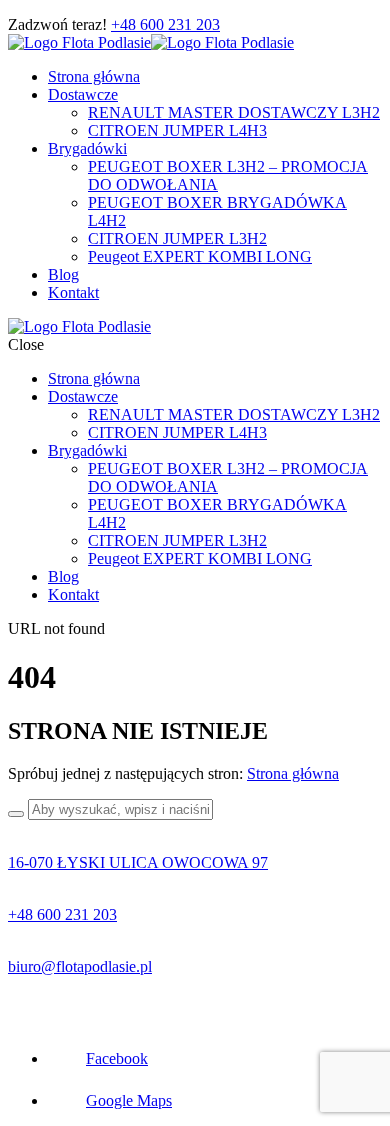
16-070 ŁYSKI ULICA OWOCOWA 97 (138, 862)
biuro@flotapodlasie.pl (80, 966)
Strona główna (293, 773)
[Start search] (16, 814)
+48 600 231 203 (165, 24)
